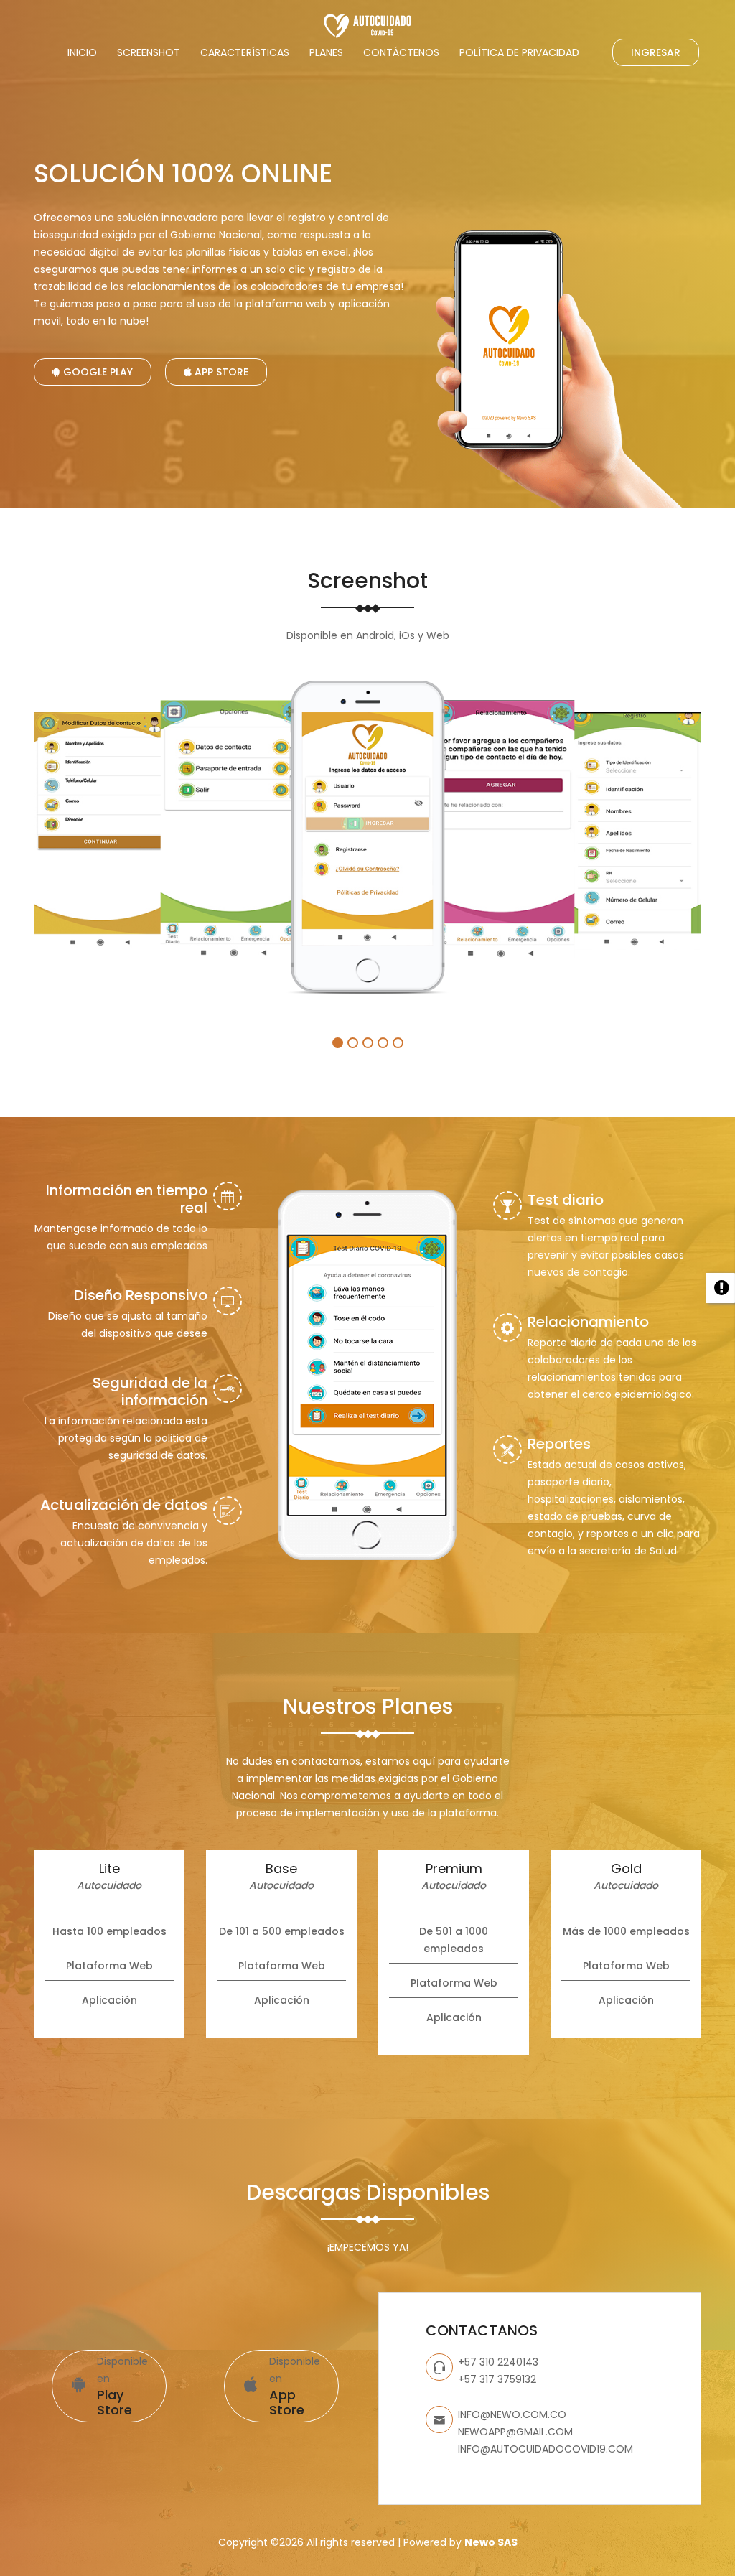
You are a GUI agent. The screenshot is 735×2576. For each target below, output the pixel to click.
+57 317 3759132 (497, 2379)
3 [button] (368, 1043)
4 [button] (383, 1043)
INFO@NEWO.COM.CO (512, 2414)
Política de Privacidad (519, 52)
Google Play (97, 372)
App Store (220, 372)
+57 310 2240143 (498, 2362)
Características (245, 52)
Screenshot (149, 52)
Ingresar (656, 52)
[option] (105, 831)
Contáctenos (401, 52)
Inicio (82, 52)
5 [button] (398, 1043)
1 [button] (338, 1043)
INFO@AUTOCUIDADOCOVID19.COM (546, 2449)
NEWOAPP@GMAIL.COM (515, 2432)
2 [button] (353, 1043)
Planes (326, 52)
